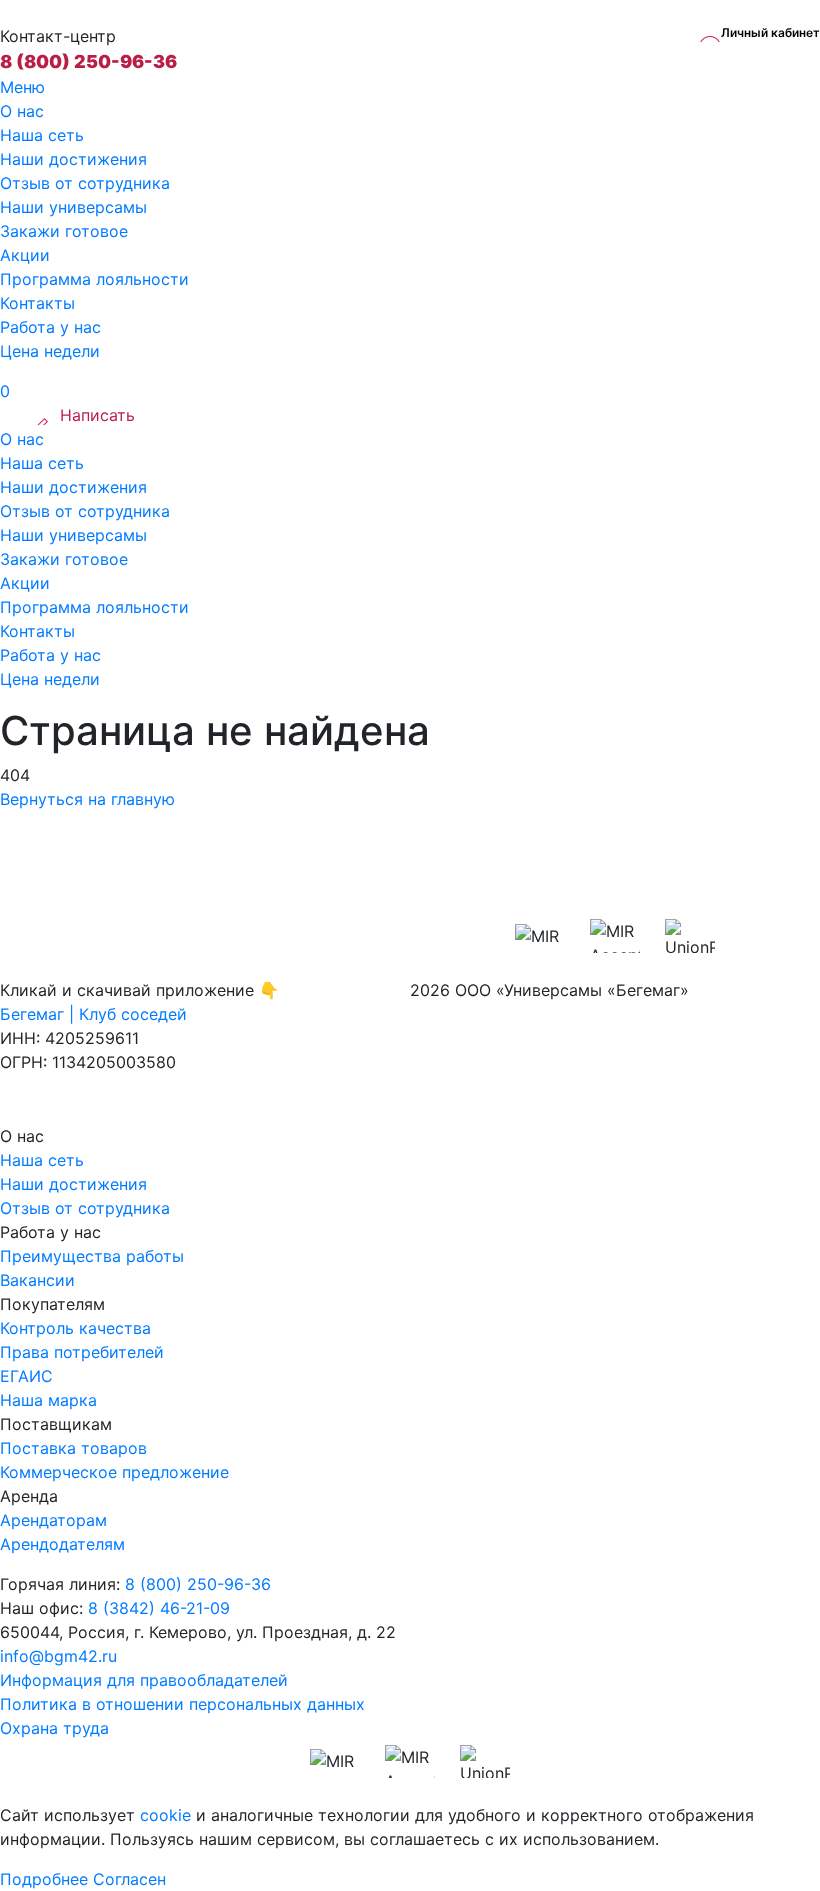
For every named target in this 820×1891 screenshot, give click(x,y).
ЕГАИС (26, 1376)
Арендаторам (53, 1520)
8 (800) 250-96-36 (88, 61)
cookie (165, 1815)
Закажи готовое (64, 231)
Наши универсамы (73, 207)
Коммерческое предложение (114, 1472)
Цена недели (50, 351)
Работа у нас (50, 327)
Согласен (129, 1879)
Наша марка (48, 1400)
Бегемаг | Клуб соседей (93, 1014)
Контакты (37, 303)
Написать (97, 415)
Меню (22, 87)
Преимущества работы (92, 1256)
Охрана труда (54, 1728)
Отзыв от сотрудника (85, 183)
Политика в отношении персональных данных (182, 1704)
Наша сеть (42, 135)
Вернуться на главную (87, 799)
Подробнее (44, 1879)
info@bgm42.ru (58, 1656)
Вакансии (37, 1280)
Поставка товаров (73, 1448)
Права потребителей (82, 1352)
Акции (25, 255)
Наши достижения (73, 159)
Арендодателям (62, 1544)
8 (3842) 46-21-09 (159, 1608)
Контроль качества (75, 1328)
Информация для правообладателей (144, 1680)
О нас (22, 111)
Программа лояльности (94, 279)
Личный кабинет (770, 32)
